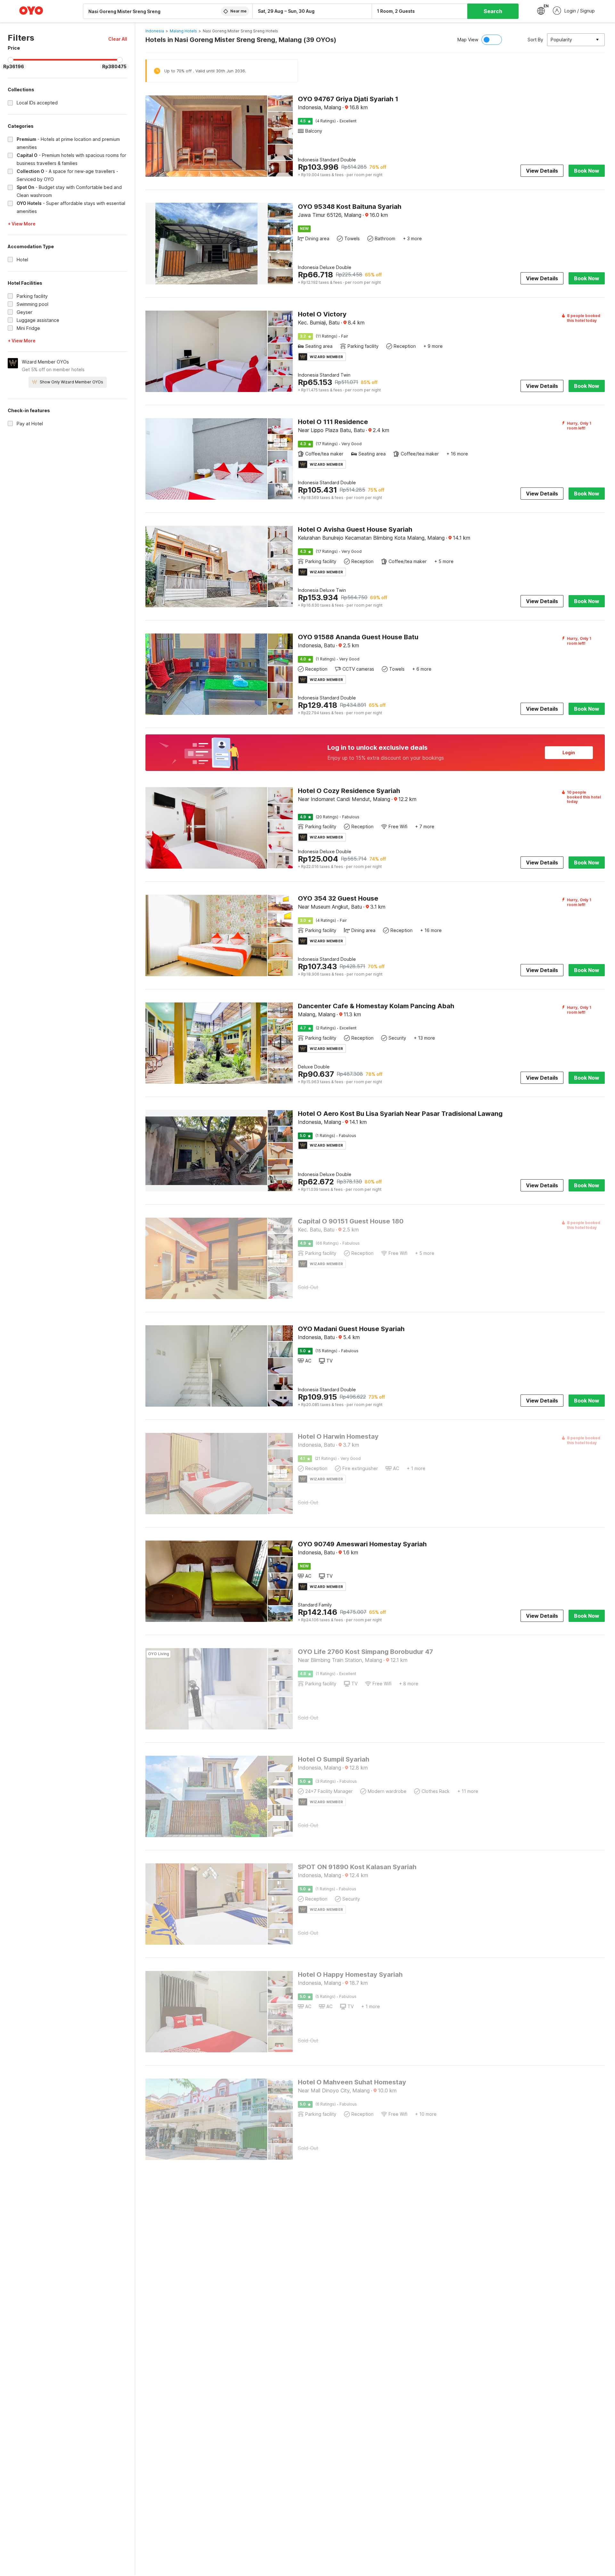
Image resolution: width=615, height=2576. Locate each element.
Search (493, 11)
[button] (118, 39)
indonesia (155, 31)
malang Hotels (183, 31)
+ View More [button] (22, 224)
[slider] (11, 60)
